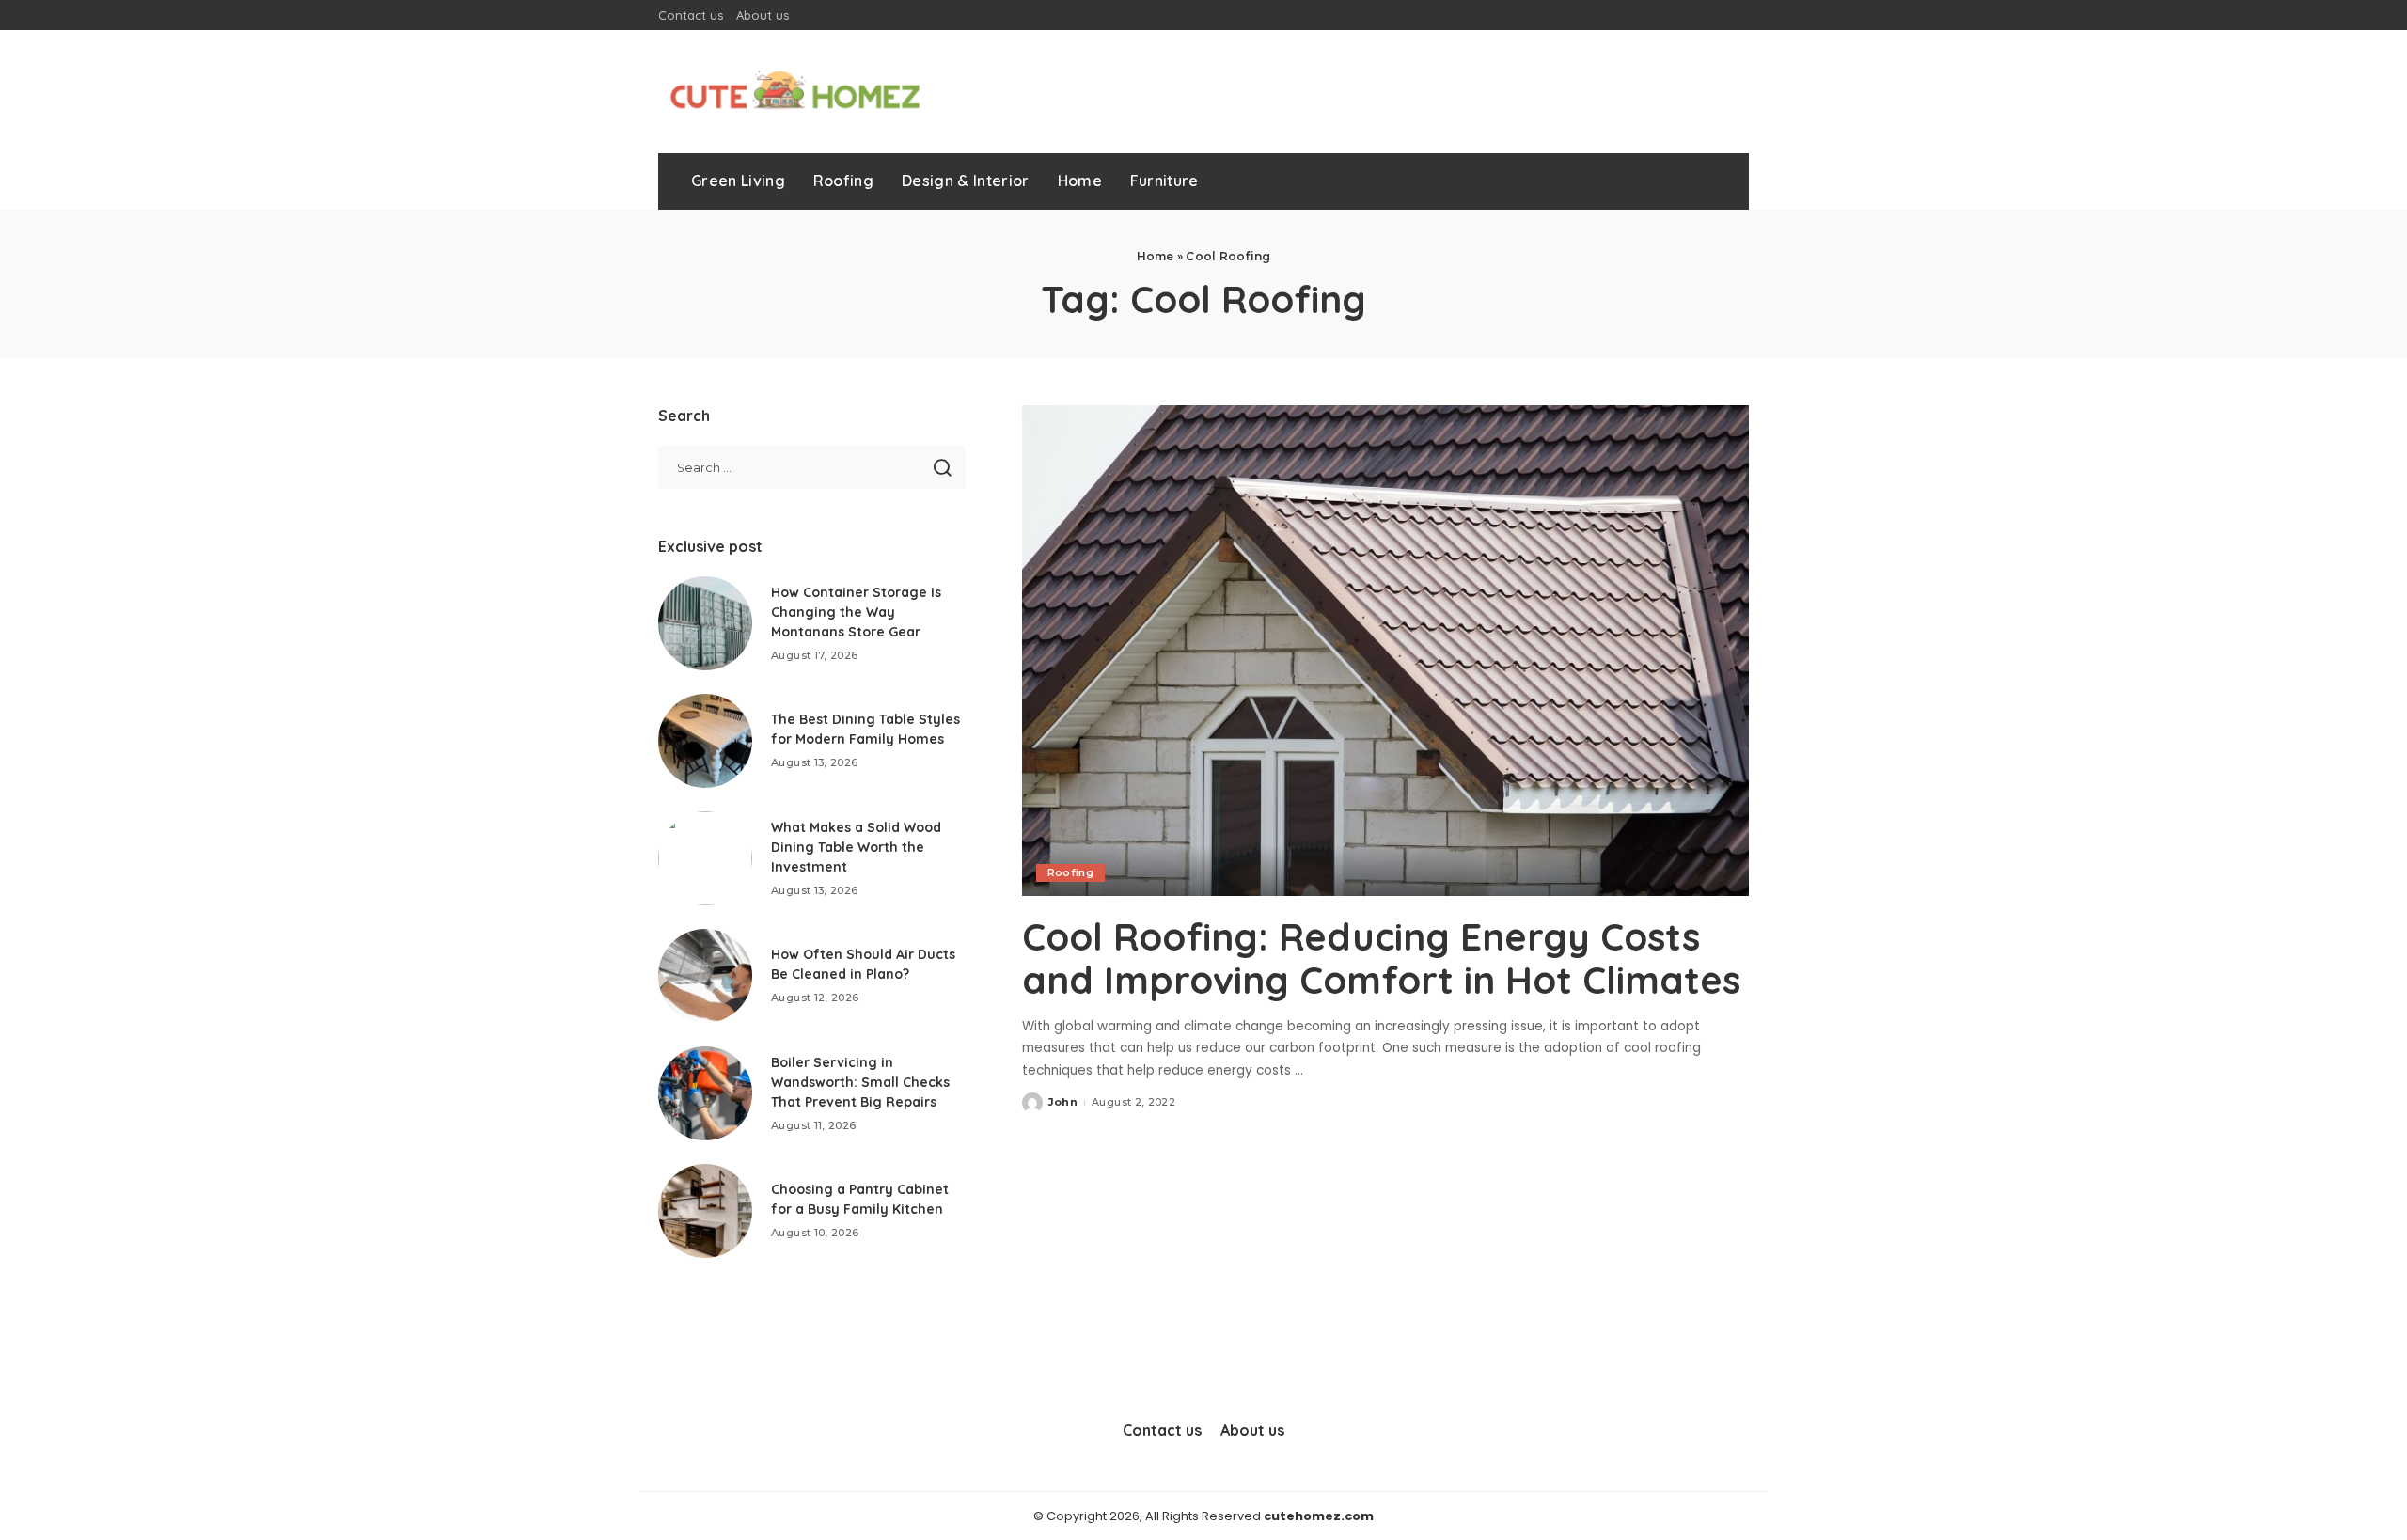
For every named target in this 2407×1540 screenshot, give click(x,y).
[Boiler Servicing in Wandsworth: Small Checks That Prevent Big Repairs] (705, 1093)
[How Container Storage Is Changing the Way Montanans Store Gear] (705, 623)
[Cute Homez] (794, 92)
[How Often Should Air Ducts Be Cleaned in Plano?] (705, 976)
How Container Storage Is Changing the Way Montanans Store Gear (856, 612)
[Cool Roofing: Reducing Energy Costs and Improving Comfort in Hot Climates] (1385, 651)
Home (1156, 256)
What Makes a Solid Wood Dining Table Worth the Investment (856, 847)
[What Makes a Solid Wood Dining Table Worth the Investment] (705, 858)
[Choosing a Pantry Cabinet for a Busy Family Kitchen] (705, 1211)
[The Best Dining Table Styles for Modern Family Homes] (705, 741)
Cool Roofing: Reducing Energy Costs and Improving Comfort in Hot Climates (1381, 958)
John (1063, 1102)
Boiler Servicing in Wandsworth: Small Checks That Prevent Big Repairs (860, 1082)
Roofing (1070, 872)
